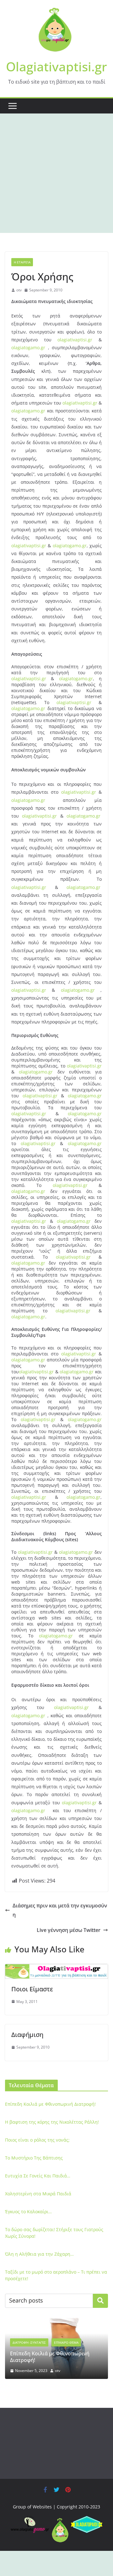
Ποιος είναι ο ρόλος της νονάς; (37, 2140)
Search (100, 2301)
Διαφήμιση (27, 2035)
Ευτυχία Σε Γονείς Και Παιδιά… (38, 2176)
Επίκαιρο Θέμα (66, 2342)
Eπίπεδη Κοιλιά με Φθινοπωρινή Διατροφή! (50, 2104)
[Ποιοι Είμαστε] (56, 1968)
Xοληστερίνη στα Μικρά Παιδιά (38, 2194)
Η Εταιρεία (22, 262)
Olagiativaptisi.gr (56, 66)
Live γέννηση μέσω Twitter (69, 1930)
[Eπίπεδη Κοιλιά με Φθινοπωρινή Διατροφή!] (56, 2322)
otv (19, 290)
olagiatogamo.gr (28, 348)
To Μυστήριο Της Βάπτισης (34, 2158)
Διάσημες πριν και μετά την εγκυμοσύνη (60, 1910)
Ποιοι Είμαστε (32, 1989)
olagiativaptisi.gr (78, 340)
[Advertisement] (56, 173)
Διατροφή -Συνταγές (29, 2342)
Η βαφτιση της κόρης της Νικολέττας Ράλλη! (52, 2122)
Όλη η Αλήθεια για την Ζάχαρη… (39, 2254)
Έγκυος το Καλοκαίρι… (28, 2212)
